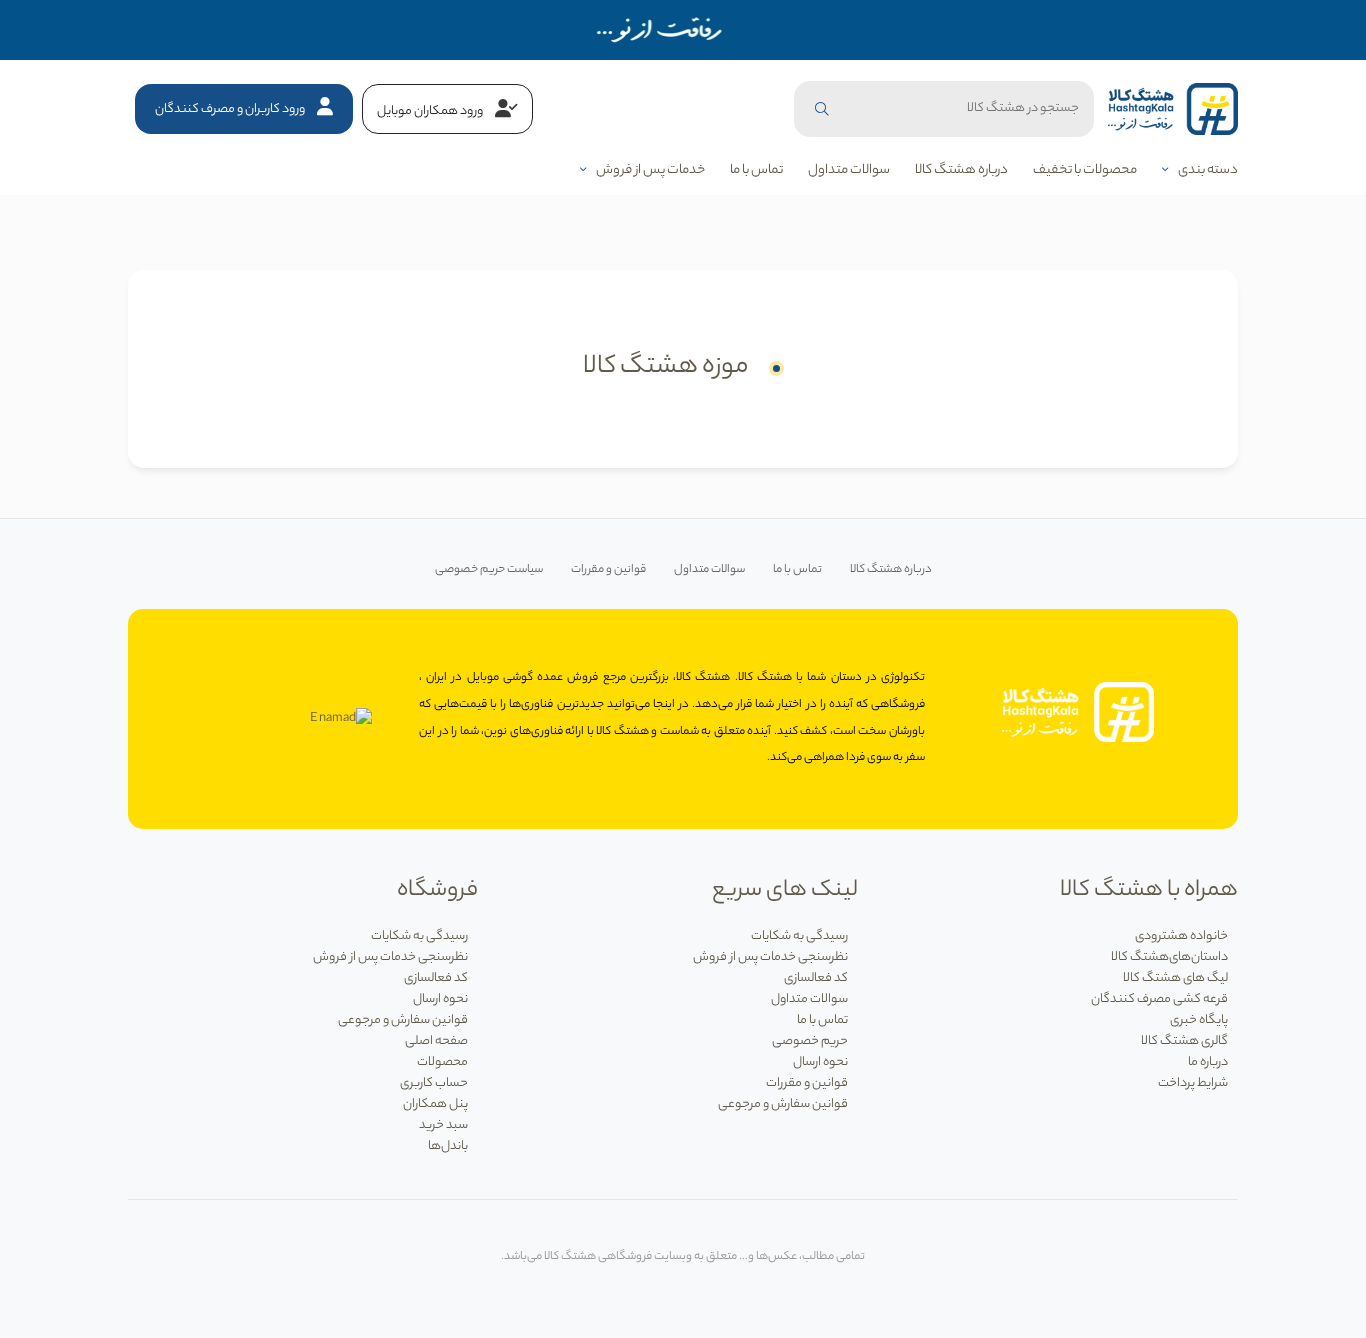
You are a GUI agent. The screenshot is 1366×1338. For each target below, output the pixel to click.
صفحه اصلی (436, 1041)
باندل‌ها (448, 1146)
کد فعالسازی (816, 978)
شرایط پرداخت (1193, 1083)
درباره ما (1208, 1062)
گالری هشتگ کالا (1184, 1041)
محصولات (442, 1062)
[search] (822, 109)
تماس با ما (756, 170)
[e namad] (341, 718)
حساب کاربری (434, 1083)
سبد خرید (443, 1125)
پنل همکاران (435, 1104)
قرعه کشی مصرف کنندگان (1159, 999)
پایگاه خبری (1199, 1020)
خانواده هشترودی (1181, 936)
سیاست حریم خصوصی (489, 570)
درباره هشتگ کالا (961, 170)
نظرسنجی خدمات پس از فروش (770, 957)
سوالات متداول (849, 170)
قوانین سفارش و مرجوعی (783, 1104)
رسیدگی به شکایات (799, 936)
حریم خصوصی (810, 1041)
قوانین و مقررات (608, 570)
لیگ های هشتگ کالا (1175, 978)
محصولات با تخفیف (1085, 170)
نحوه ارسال (820, 1062)
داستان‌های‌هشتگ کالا (1169, 957)
